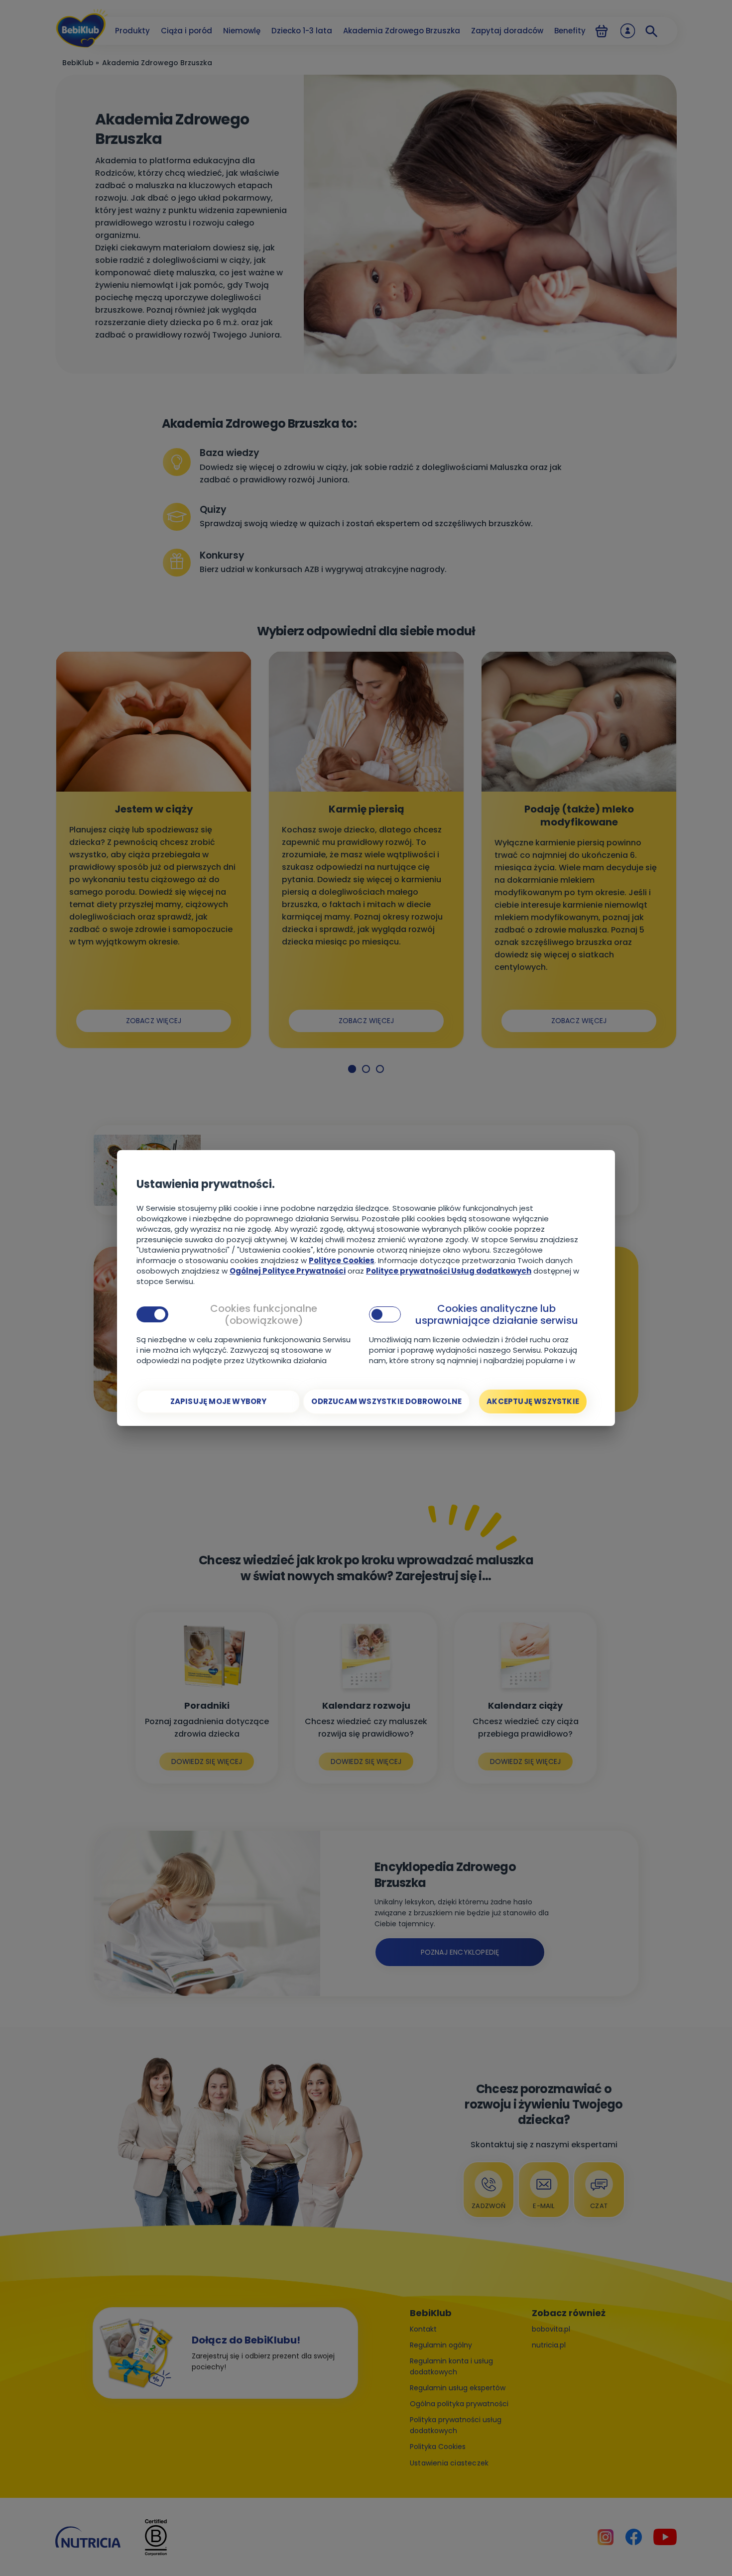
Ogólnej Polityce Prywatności (288, 1271)
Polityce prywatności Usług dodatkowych (449, 1271)
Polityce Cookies (342, 1260)
